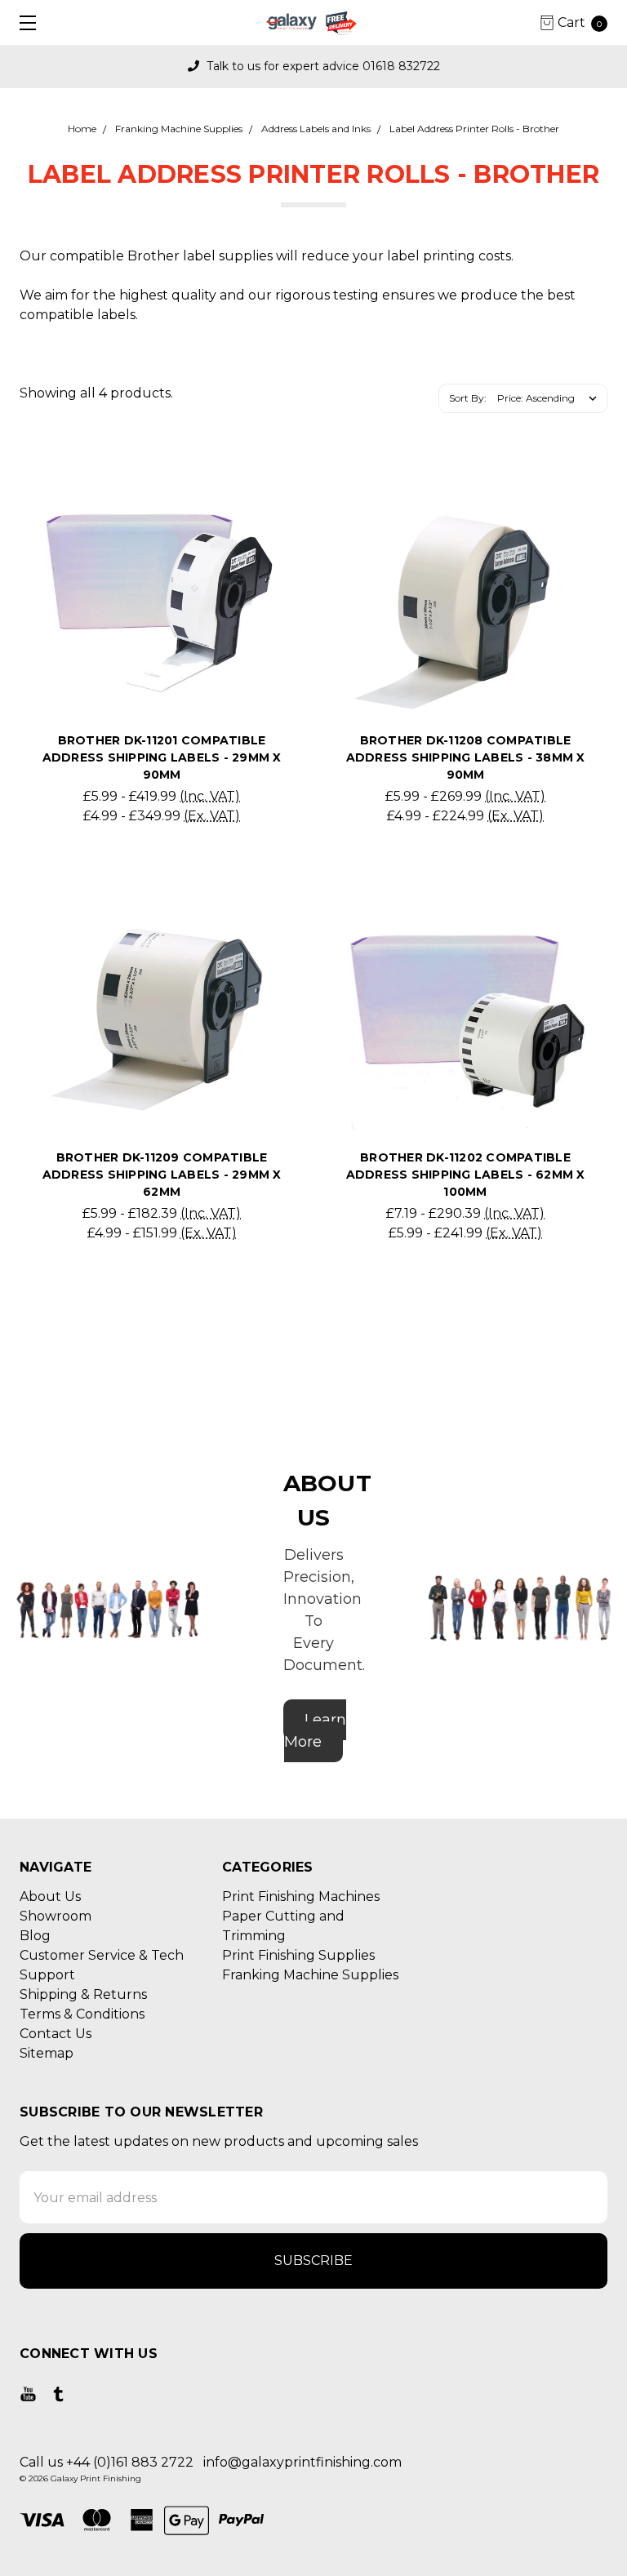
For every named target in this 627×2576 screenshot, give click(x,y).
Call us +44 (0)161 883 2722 (107, 2462)
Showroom (56, 1916)
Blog (35, 1936)
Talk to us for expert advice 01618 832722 (322, 66)
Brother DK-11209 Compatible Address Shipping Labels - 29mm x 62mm (162, 1175)
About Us (50, 1896)
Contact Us (56, 2034)
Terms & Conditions (82, 2014)
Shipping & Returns (83, 1994)
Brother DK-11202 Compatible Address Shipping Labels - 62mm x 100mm (466, 1175)
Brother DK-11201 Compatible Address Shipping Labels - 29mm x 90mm (162, 757)
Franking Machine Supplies (310, 1975)
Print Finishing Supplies (298, 1955)
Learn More (315, 1731)
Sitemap (47, 2053)
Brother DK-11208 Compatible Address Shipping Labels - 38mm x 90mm (466, 757)
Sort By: (468, 398)
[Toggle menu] (22, 22)
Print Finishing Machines (301, 1896)
